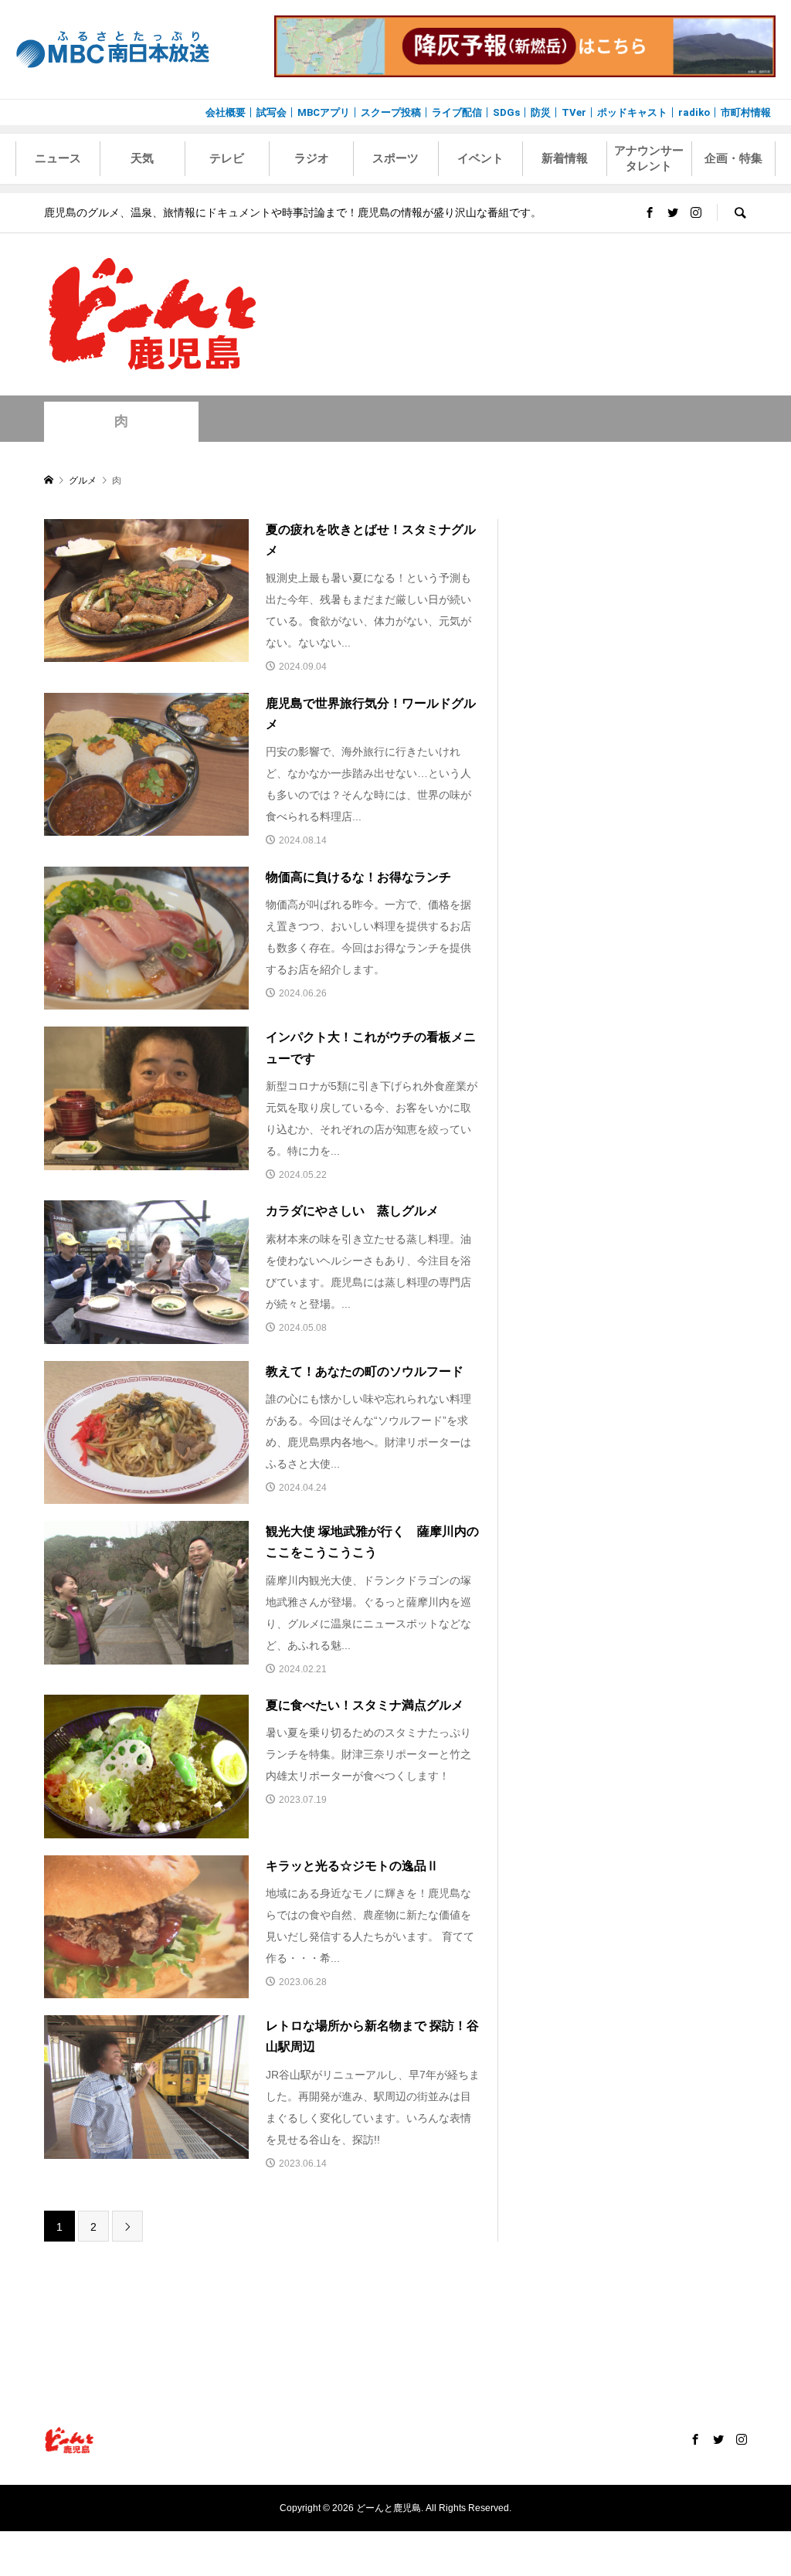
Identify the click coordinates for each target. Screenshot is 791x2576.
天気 (142, 158)
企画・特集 (733, 158)
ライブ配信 (457, 112)
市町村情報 (746, 112)
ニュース (58, 158)
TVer (574, 112)
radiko (694, 112)
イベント (480, 158)
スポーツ (395, 158)
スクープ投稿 (391, 112)
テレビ (227, 158)
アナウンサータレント (649, 158)
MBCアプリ (324, 112)
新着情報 (565, 158)
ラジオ (312, 158)
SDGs (506, 112)
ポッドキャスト (632, 112)
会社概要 (226, 112)
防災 (541, 112)
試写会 (272, 112)
